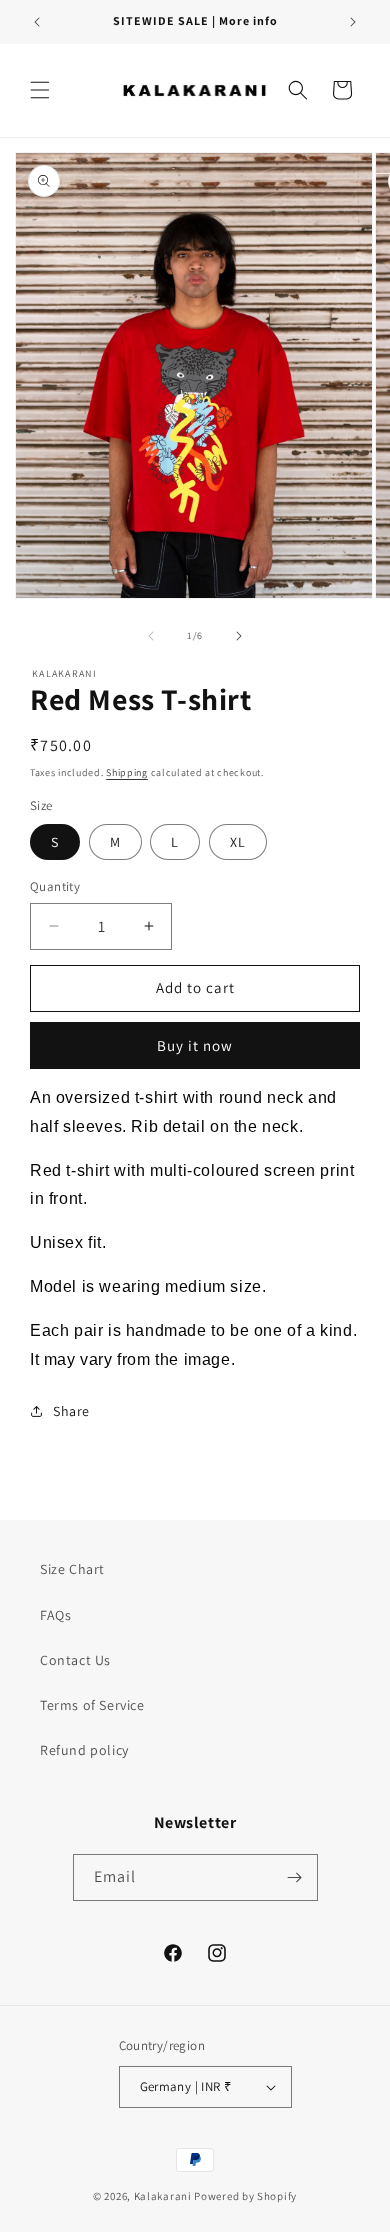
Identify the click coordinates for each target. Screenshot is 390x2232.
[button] (40, 90)
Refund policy (84, 1750)
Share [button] (71, 1411)
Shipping (127, 772)
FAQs (55, 1615)
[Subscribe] (295, 1877)
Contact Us (75, 1660)
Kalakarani (163, 2196)
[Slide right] (239, 636)
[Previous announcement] (37, 22)
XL (238, 842)
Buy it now (195, 1045)
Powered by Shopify (245, 2196)
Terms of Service (92, 1705)
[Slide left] (151, 636)
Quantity (55, 886)
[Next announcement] (353, 22)
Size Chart (72, 1569)
